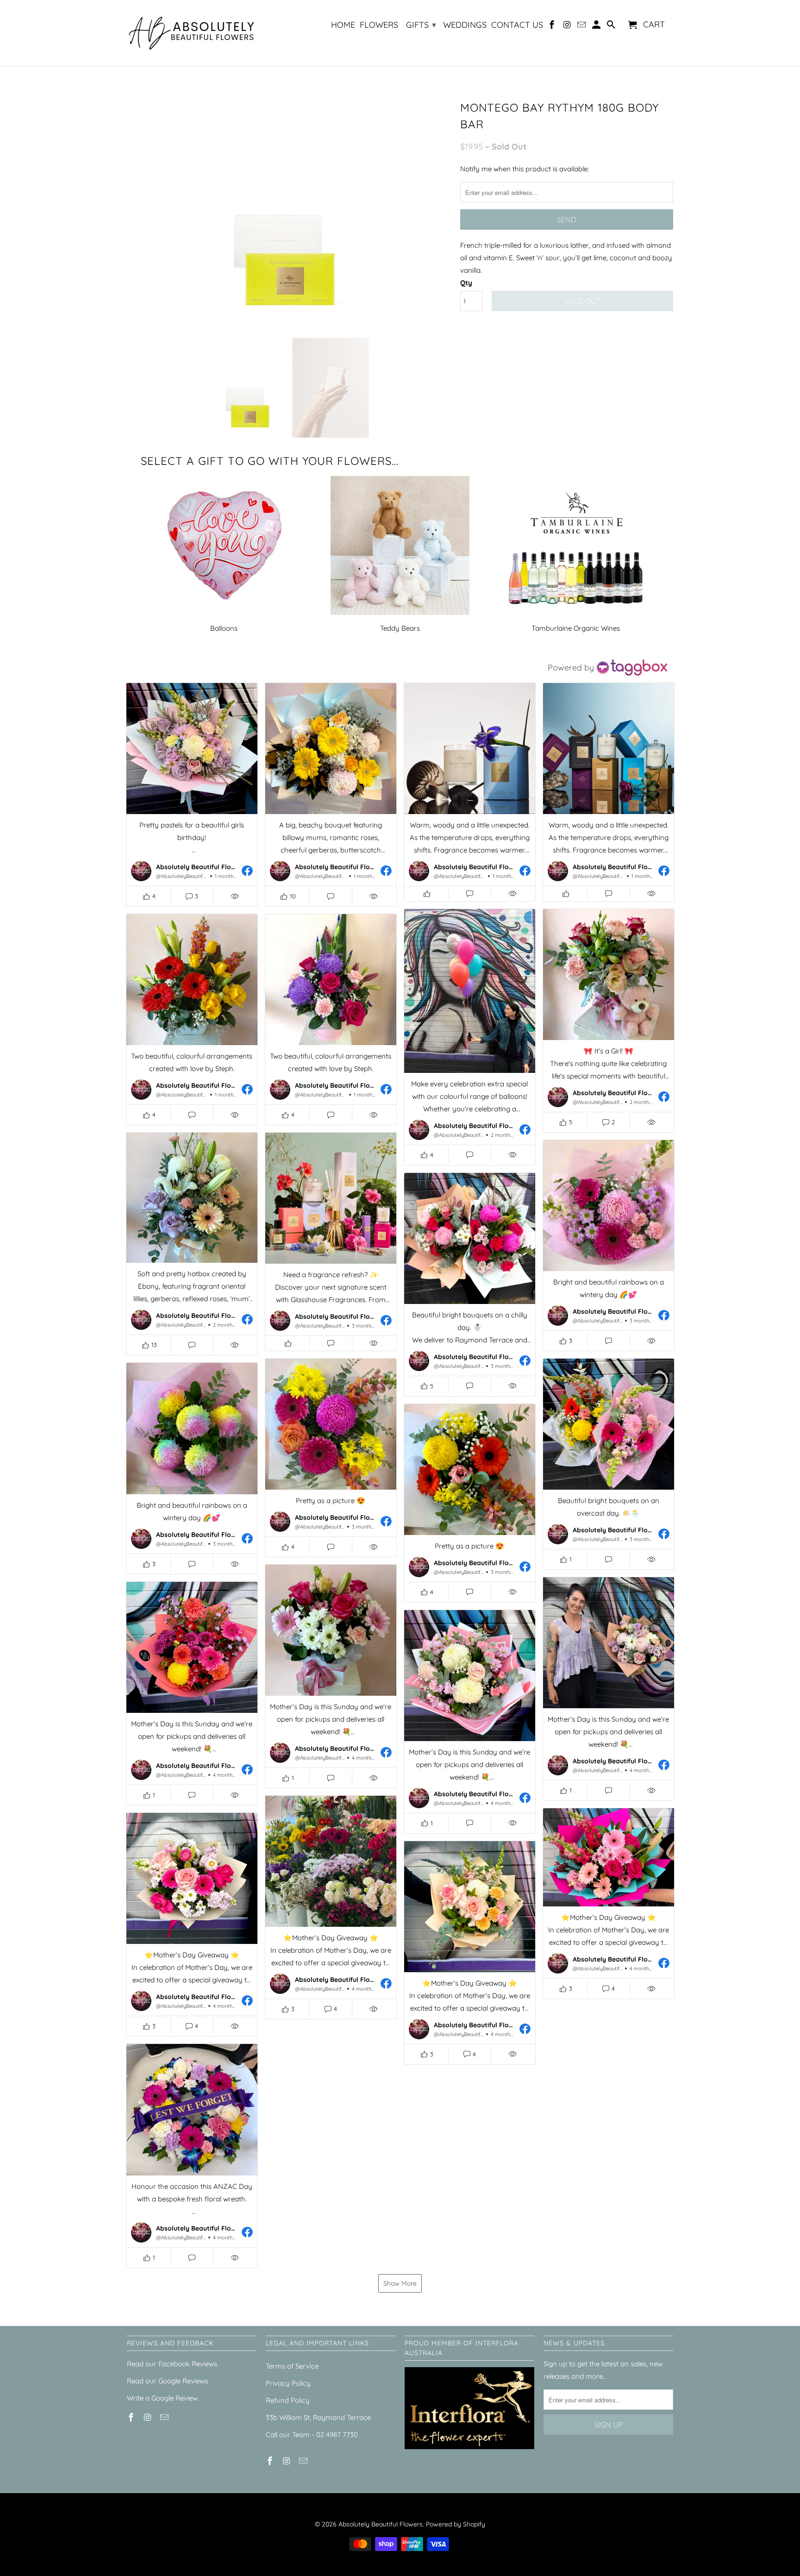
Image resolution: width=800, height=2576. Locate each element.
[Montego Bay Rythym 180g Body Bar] (289, 213)
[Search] (612, 27)
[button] (192, 795)
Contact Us (517, 25)
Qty (466, 283)
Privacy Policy (288, 2383)
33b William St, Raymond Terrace (318, 2417)
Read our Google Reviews (167, 2381)
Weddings (465, 25)
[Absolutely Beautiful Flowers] (192, 33)
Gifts (421, 25)
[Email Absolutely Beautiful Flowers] (582, 27)
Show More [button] (400, 2283)
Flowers (379, 25)
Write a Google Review (162, 2398)
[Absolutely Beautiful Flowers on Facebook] (553, 27)
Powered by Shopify (456, 2524)
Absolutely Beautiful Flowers (381, 2524)
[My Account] (597, 27)
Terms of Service (292, 2366)
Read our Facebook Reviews (172, 2364)
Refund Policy (288, 2400)
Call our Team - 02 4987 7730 (312, 2435)
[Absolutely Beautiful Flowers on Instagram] (568, 27)
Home (343, 25)
